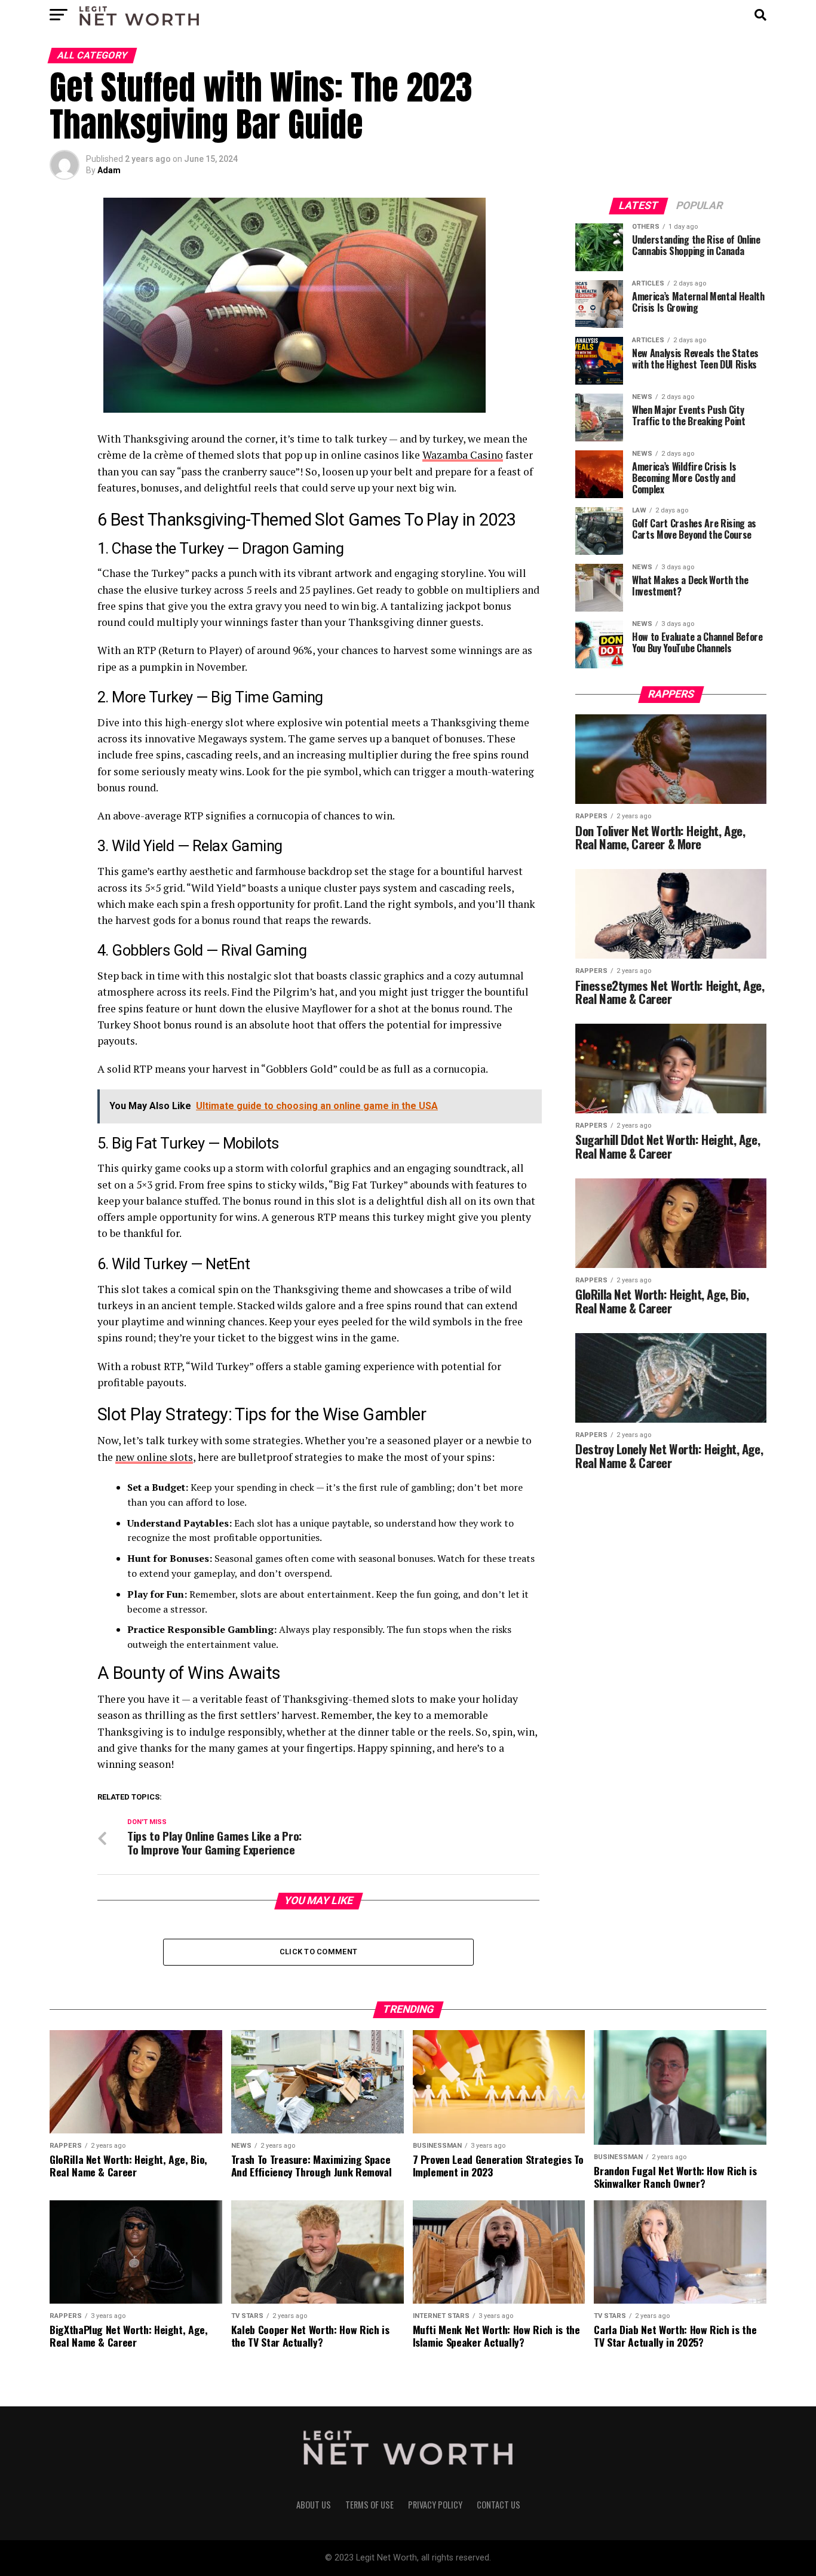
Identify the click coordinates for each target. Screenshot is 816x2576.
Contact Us (499, 2505)
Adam (109, 170)
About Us (314, 2505)
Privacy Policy (435, 2505)
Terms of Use (369, 2505)
